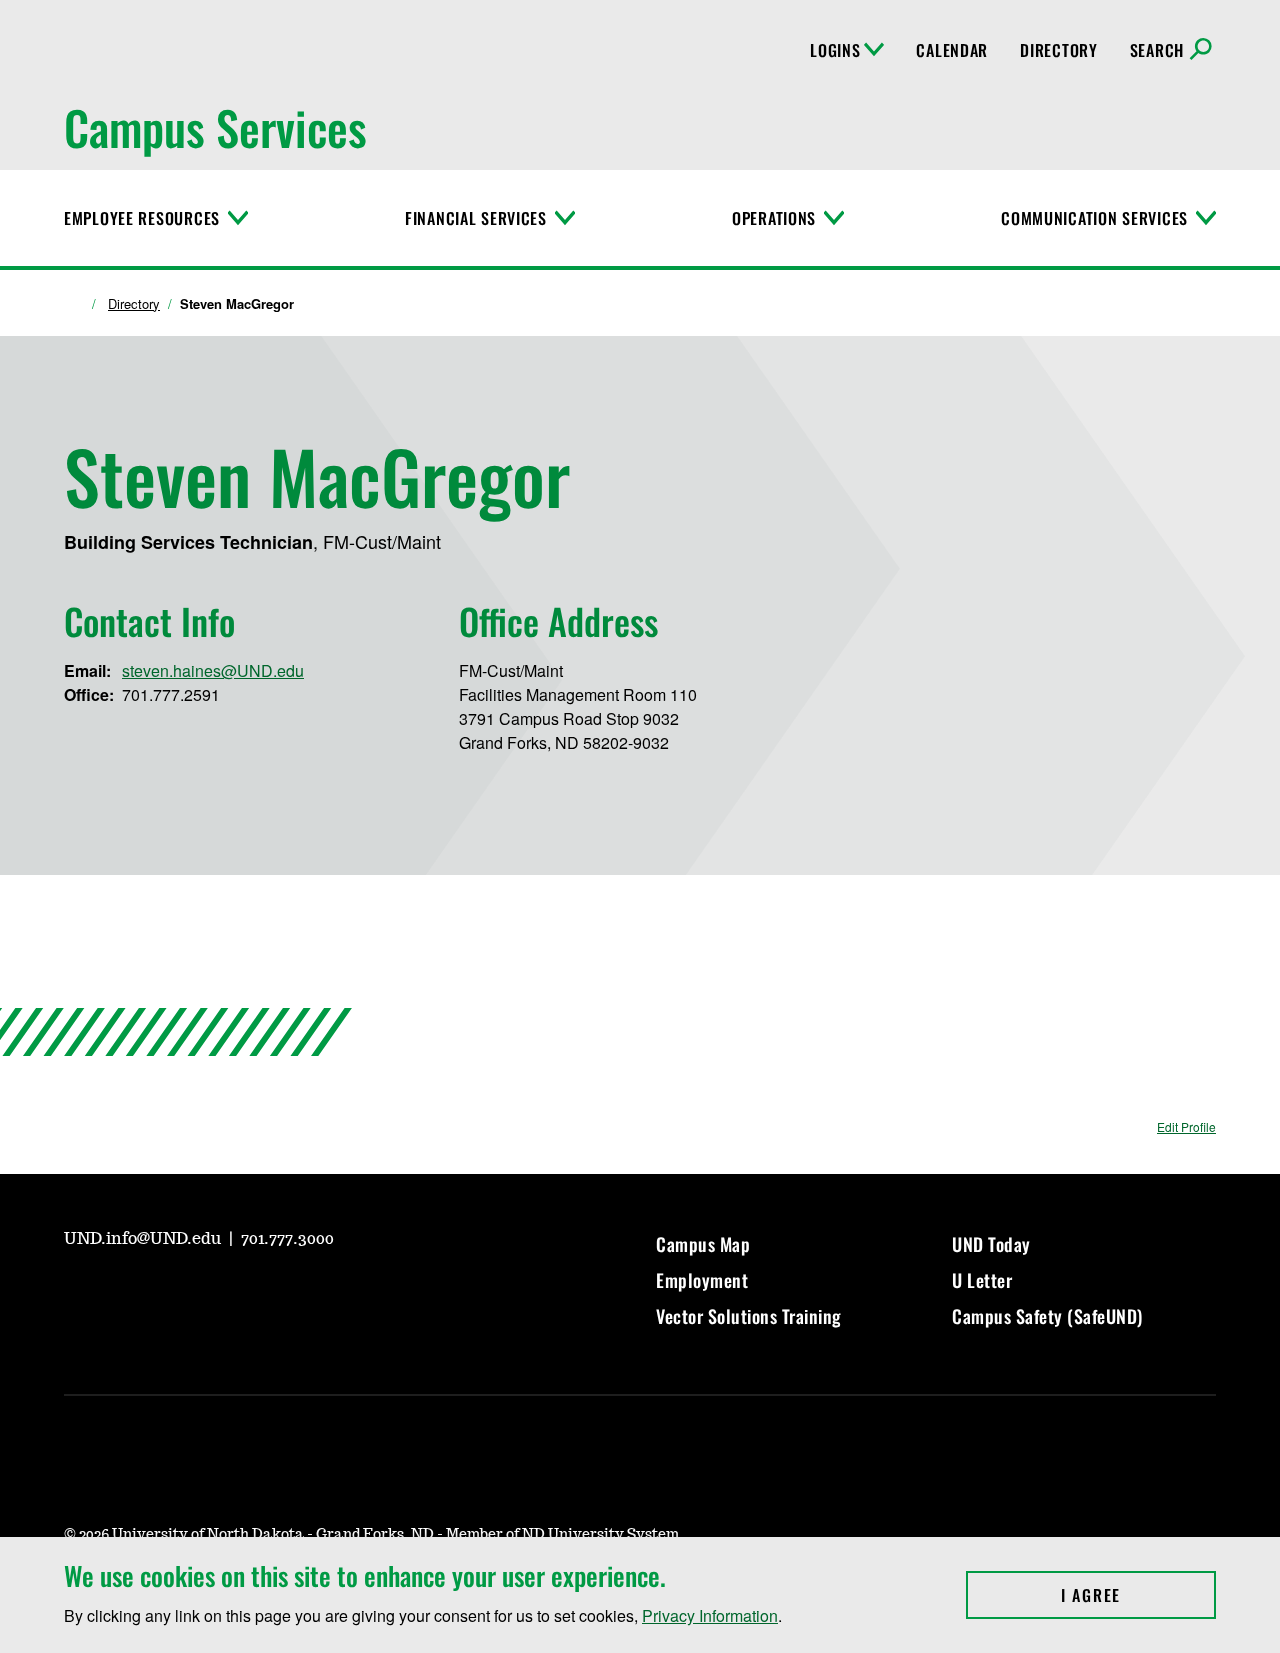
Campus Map (703, 1244)
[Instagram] (126, 1294)
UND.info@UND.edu (144, 1239)
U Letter (982, 1280)
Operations (774, 218)
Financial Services (476, 218)
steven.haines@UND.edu (213, 670)
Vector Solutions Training (749, 1316)
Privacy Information (710, 1615)
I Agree (1138, 1595)
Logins (835, 50)
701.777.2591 (171, 694)
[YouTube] (78, 1294)
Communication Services (1094, 218)
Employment (702, 1280)
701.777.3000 (287, 1239)
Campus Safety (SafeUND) (1047, 1316)
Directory (1058, 50)
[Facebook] (174, 1294)
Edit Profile (1186, 1126)
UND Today (991, 1244)
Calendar (952, 50)
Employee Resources (142, 218)
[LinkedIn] (222, 1294)
